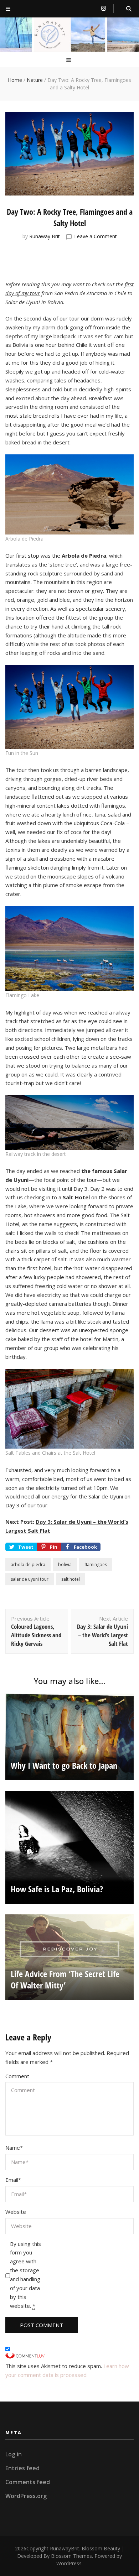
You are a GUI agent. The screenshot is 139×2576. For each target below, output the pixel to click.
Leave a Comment (96, 236)
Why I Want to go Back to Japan (64, 1765)
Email (13, 2180)
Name (14, 2148)
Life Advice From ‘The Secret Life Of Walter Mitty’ (65, 1979)
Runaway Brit (45, 236)
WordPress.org (26, 2496)
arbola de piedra (28, 1565)
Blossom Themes (71, 2556)
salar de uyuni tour (30, 1579)
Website (16, 2212)
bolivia (65, 1565)
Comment (17, 2076)
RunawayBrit (65, 2548)
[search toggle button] (129, 9)
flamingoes (96, 1565)
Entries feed (22, 2468)
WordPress (69, 2563)
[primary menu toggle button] (69, 60)
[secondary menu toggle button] (8, 9)
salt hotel (71, 1579)
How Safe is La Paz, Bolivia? (57, 1889)
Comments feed (28, 2482)
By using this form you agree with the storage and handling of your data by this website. (25, 2275)
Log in (14, 2454)
